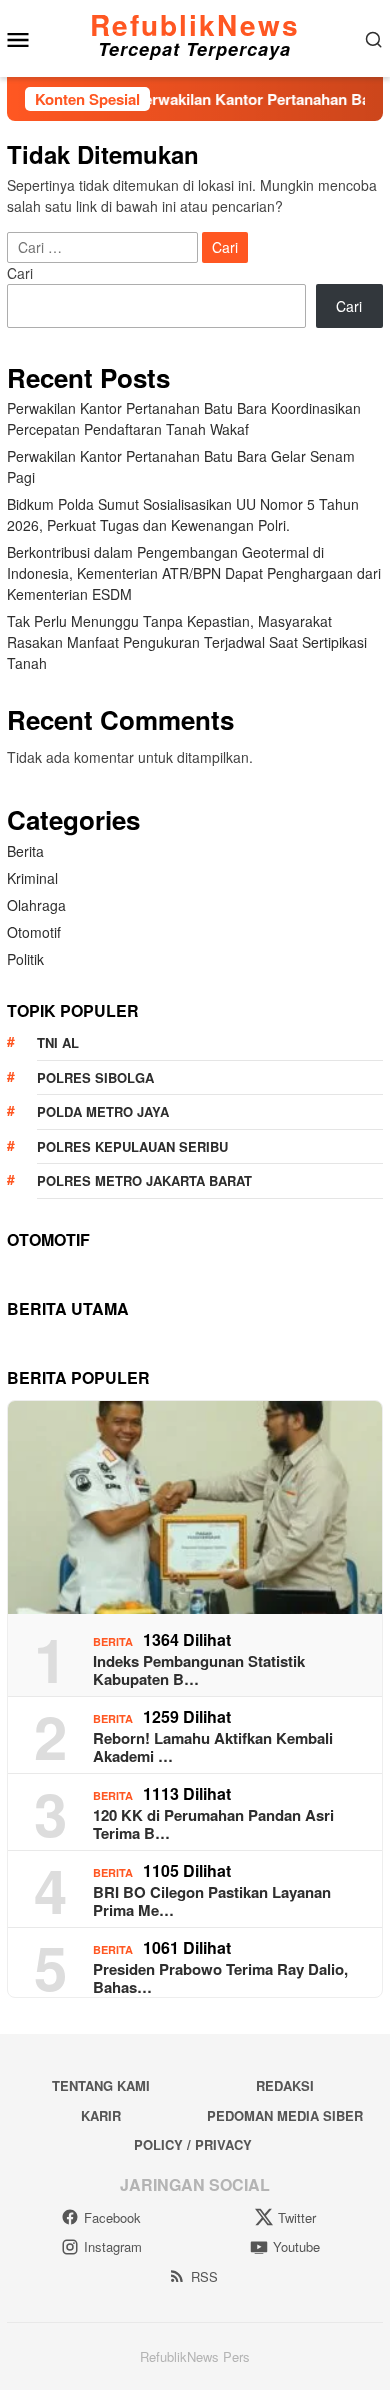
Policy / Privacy (193, 2144)
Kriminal (32, 878)
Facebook (112, 2217)
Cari (20, 273)
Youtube (296, 2246)
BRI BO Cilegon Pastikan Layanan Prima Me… (212, 1901)
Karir (101, 2115)
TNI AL (58, 1042)
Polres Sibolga (95, 1077)
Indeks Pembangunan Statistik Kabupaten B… (199, 1670)
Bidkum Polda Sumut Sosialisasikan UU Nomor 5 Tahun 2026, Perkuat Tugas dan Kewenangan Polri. (183, 514)
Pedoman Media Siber (285, 2115)
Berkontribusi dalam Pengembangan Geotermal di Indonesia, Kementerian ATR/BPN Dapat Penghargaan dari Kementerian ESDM (194, 573)
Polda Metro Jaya (103, 1111)
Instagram (113, 2246)
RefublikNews (195, 24)
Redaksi (285, 2085)
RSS (204, 2276)
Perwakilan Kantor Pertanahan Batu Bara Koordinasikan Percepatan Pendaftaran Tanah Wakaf (184, 418)
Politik (25, 959)
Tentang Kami (101, 2085)
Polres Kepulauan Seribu (132, 1146)
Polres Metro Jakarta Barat (144, 1180)
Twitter (297, 2217)
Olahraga (36, 905)
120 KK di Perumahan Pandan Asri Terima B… (213, 1824)
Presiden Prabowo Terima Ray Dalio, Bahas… (220, 1978)
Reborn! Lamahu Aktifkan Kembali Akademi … (213, 1747)
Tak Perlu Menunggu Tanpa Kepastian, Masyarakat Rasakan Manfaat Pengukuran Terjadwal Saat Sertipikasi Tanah (187, 642)
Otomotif (34, 932)
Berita (25, 851)
